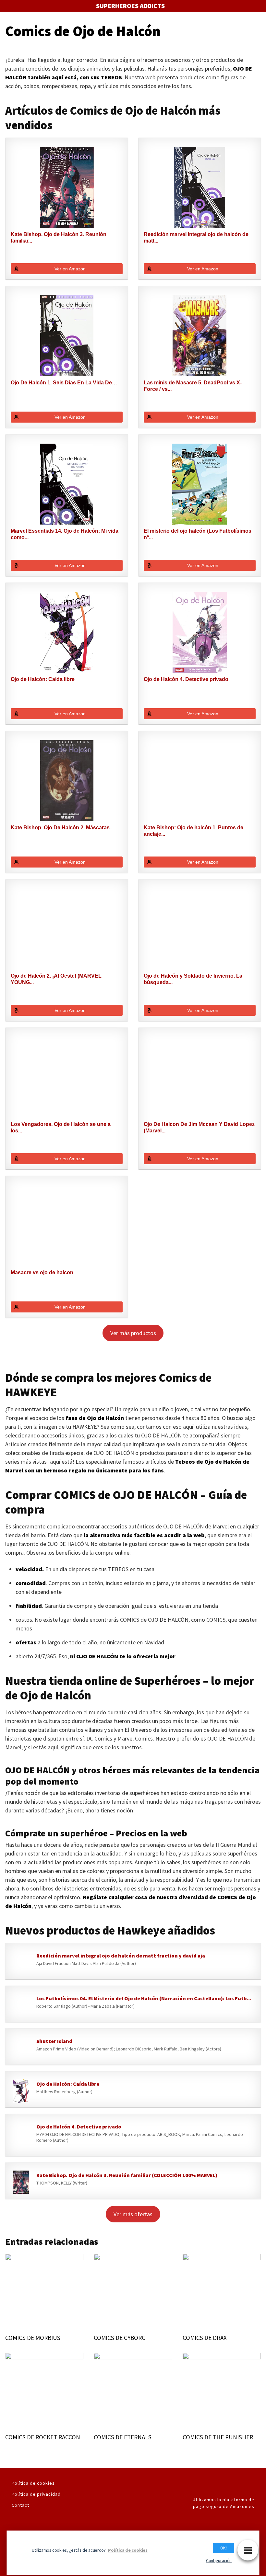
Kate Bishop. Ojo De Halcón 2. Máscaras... (62, 828)
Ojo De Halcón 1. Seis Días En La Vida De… (64, 383)
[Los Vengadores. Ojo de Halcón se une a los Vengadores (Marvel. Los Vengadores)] (67, 1077)
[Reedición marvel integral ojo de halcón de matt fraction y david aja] (200, 187)
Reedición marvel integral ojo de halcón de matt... (196, 238)
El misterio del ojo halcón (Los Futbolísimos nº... (198, 534)
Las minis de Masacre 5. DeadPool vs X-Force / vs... (193, 386)
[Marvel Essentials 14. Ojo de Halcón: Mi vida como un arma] (67, 484)
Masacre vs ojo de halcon (42, 1272)
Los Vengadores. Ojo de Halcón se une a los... (61, 1127)
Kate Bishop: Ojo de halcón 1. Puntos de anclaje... (193, 831)
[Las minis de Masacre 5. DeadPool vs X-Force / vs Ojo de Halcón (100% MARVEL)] (200, 336)
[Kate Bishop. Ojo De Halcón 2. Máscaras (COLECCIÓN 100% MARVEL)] (67, 781)
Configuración (219, 2560)
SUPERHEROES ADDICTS (130, 6)
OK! (224, 2548)
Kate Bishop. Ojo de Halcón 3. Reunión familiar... (59, 238)
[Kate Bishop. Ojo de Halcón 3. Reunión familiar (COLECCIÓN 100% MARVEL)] (67, 187)
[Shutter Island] (21, 2048)
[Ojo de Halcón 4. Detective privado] (200, 632)
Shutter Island (54, 2041)
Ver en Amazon (70, 269)
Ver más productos (133, 1333)
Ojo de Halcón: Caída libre (43, 679)
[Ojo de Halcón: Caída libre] (67, 632)
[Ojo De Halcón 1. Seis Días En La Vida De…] (67, 336)
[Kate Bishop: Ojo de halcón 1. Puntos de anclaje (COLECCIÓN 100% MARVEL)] (200, 781)
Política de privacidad (36, 2494)
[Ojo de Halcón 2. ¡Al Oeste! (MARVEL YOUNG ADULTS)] (67, 929)
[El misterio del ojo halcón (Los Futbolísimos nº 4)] (200, 484)
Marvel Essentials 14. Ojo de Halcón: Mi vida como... (65, 534)
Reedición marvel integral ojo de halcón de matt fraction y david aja (121, 1956)
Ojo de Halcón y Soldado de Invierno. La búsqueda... (193, 979)
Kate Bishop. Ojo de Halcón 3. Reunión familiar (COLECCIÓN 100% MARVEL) (127, 2175)
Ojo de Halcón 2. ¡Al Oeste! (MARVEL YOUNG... (56, 979)
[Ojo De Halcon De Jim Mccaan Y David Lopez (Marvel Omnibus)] (200, 1077)
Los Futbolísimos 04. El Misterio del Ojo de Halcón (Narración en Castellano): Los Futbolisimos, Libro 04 (145, 1998)
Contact (20, 2505)
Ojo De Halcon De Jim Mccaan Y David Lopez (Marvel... (199, 1127)
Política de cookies (33, 2483)
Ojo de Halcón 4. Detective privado (186, 679)
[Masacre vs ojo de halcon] (67, 1226)
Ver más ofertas (133, 2214)
